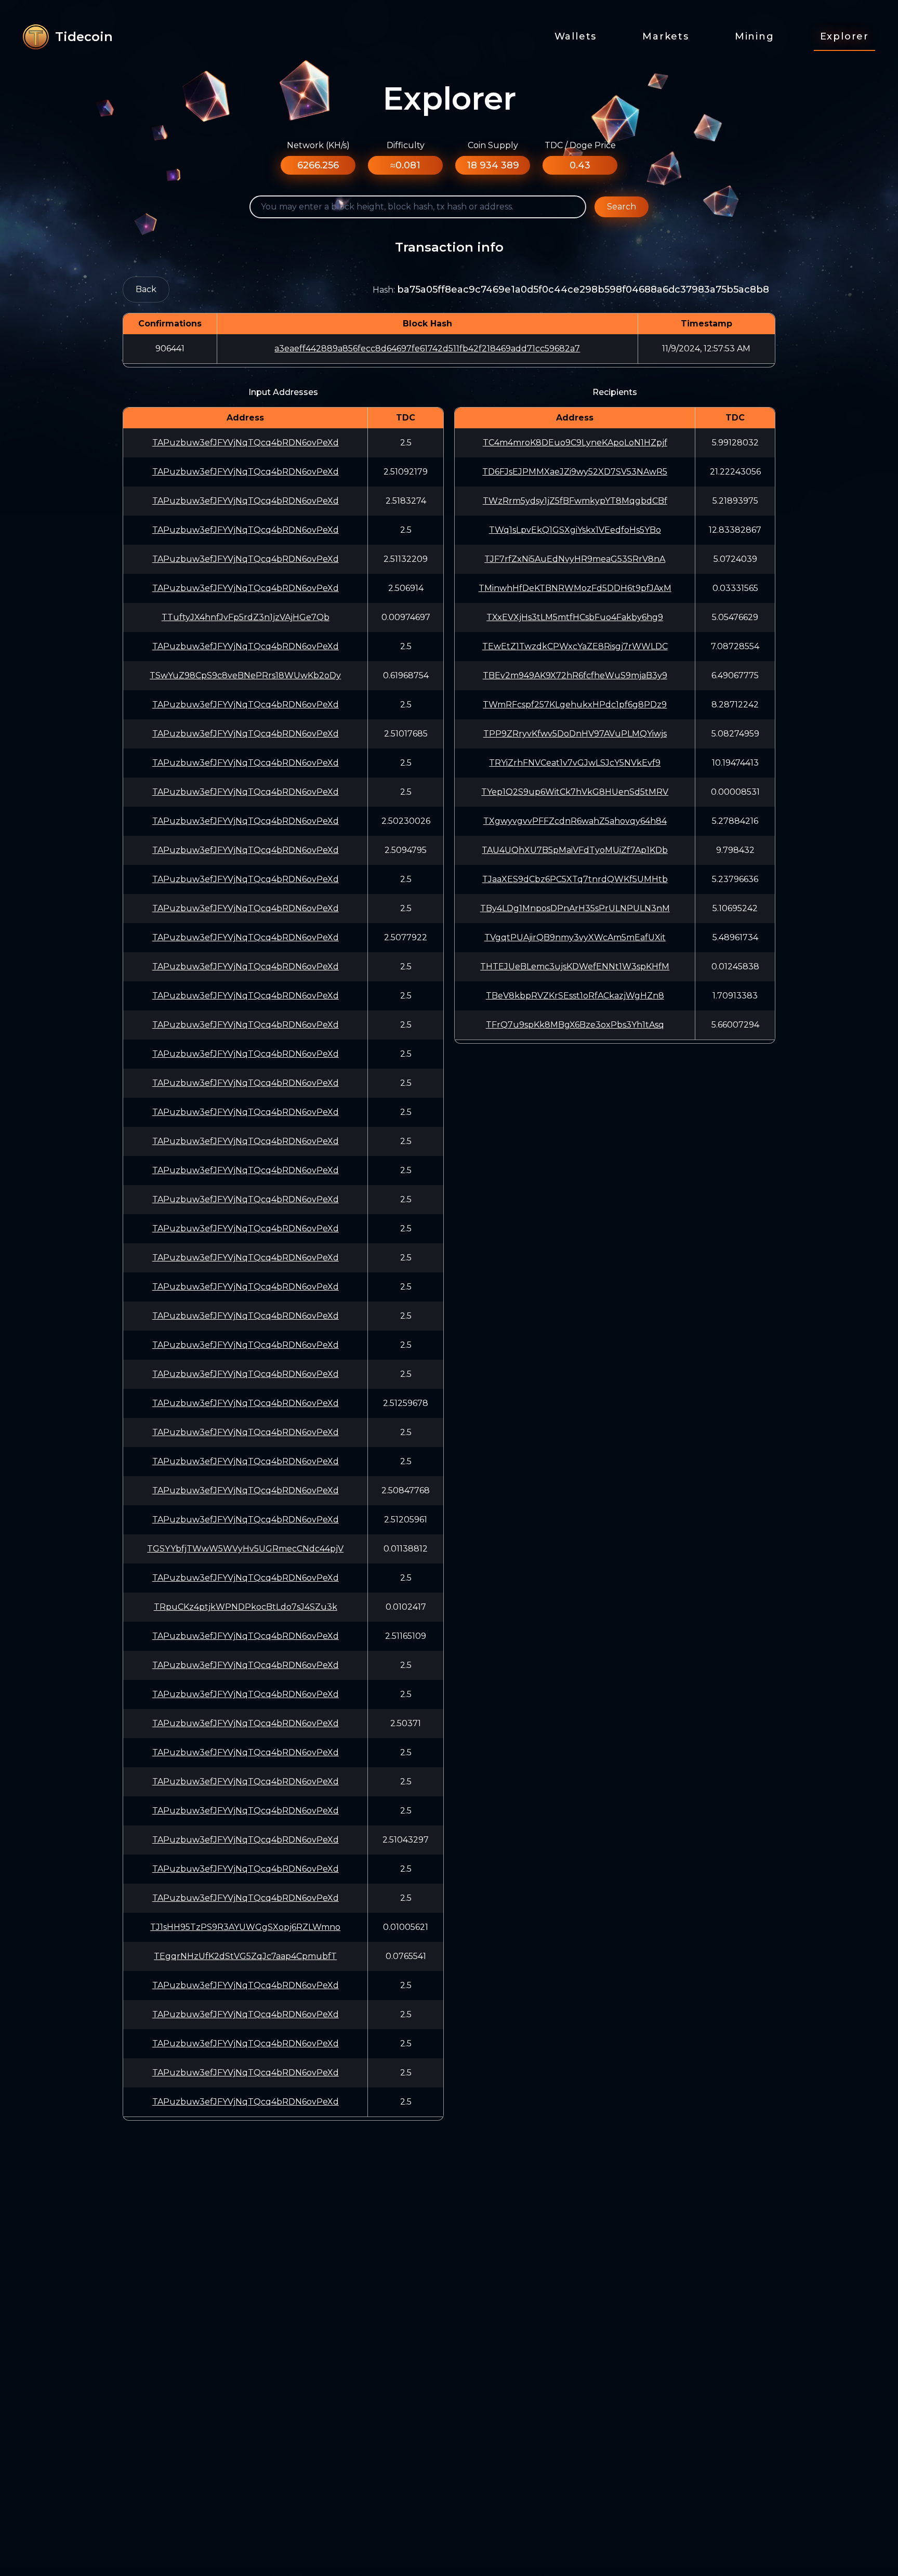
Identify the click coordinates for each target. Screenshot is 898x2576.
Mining (755, 36)
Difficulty (406, 145)
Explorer (844, 36)
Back (146, 289)
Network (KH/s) (318, 145)
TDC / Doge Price (580, 145)
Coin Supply (493, 145)
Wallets (576, 36)
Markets (666, 36)
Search (622, 207)
